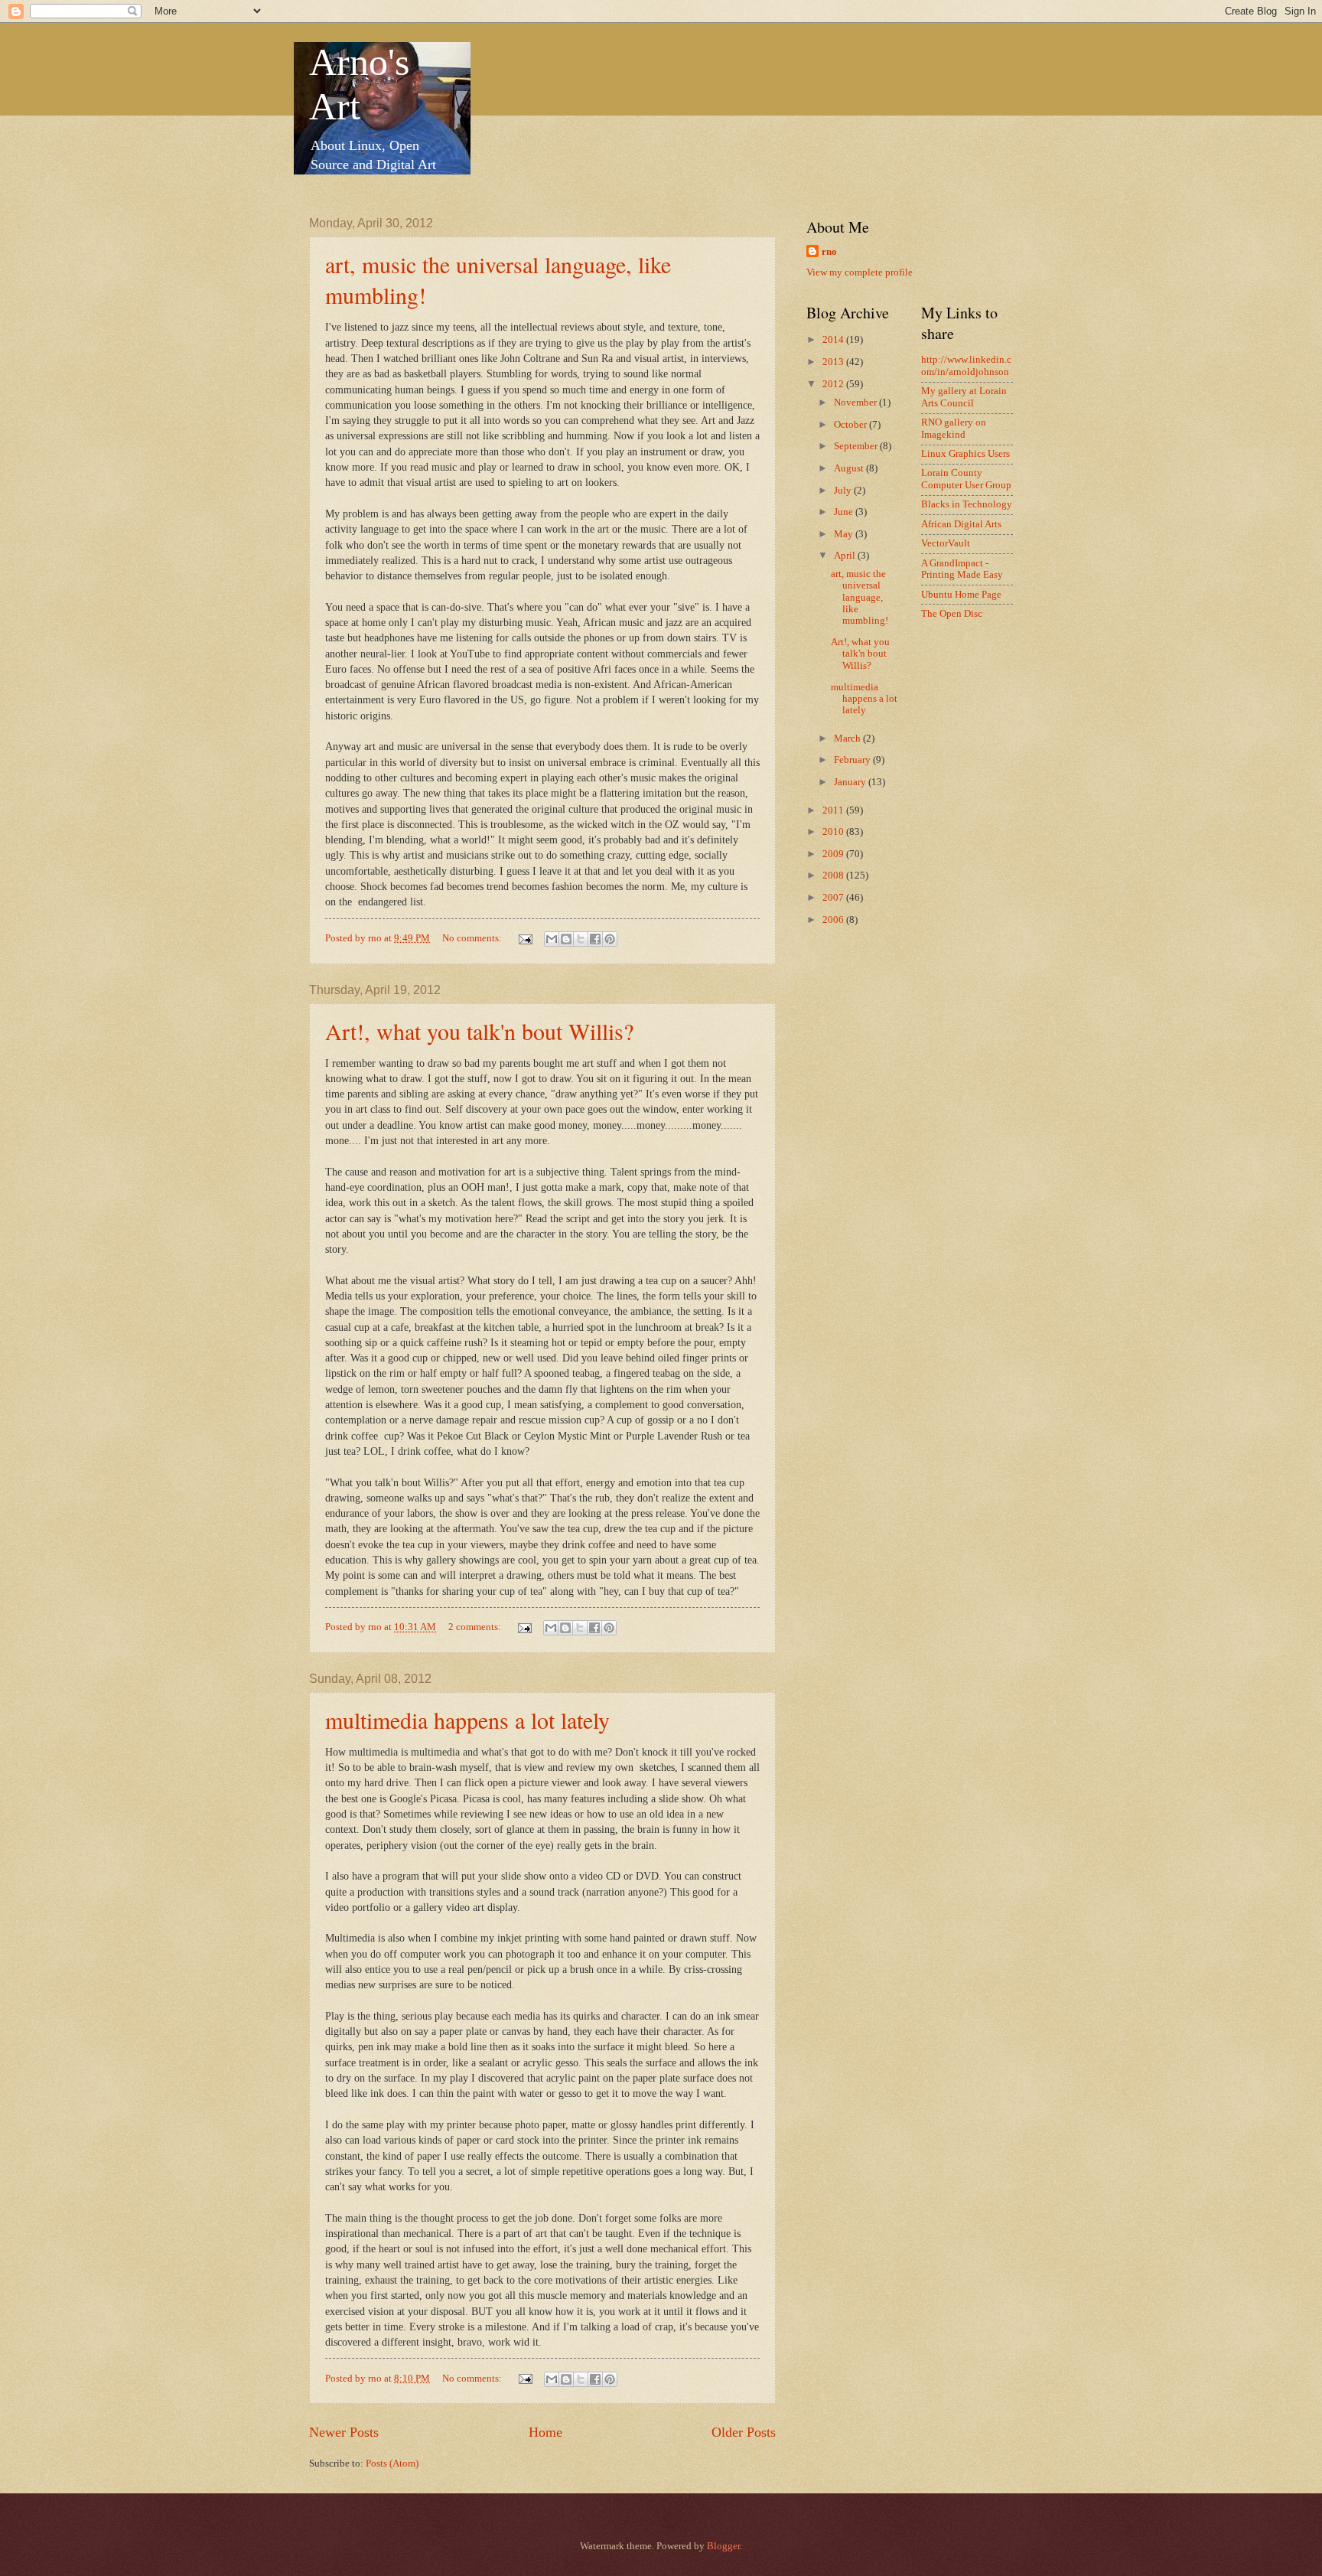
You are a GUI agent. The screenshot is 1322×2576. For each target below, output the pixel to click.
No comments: (473, 938)
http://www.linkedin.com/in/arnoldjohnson (966, 365)
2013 (834, 362)
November (856, 403)
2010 (834, 832)
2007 (834, 898)
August (850, 468)
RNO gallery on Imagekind (954, 428)
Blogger (723, 2546)
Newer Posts (344, 2432)
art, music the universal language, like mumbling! (860, 598)
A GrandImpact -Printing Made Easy (962, 569)
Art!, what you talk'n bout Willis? (479, 1031)
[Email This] (552, 939)
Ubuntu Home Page (961, 595)
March (848, 739)
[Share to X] (581, 939)
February (853, 760)
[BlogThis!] (566, 939)
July (844, 491)
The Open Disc (952, 614)
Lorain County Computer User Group (966, 479)
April (846, 556)
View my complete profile (860, 272)
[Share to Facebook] (595, 939)
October (851, 425)
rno (829, 252)
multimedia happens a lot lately (467, 1720)
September (857, 446)
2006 (834, 920)
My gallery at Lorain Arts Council (964, 397)
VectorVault (946, 543)
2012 (834, 384)
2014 (834, 340)
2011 (834, 810)
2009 (834, 854)
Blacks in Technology (967, 504)
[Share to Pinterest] (610, 939)
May (845, 534)
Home (545, 2432)
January (851, 782)
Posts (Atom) (392, 2464)
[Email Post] (524, 938)
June (845, 512)
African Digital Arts (961, 524)
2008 (834, 876)
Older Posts (744, 2432)
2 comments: (476, 1627)
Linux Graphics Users (965, 454)
